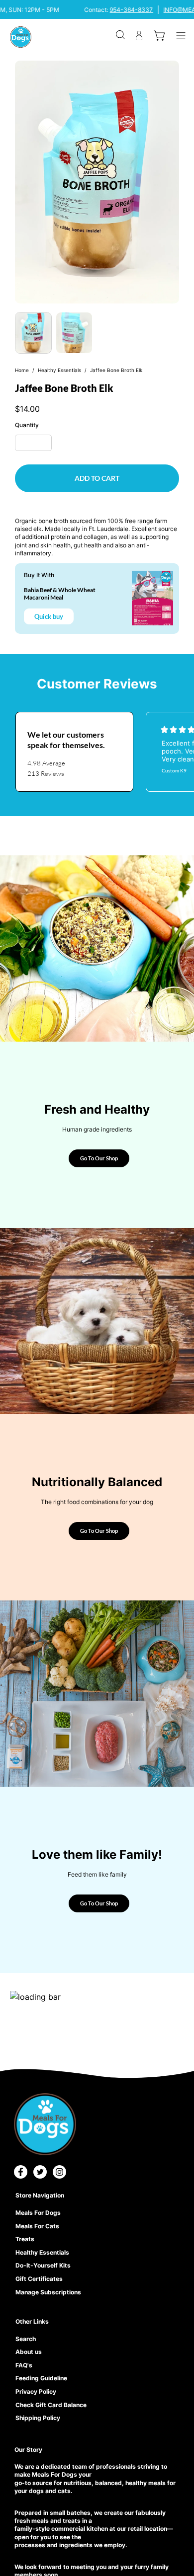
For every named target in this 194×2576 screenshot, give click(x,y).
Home (22, 370)
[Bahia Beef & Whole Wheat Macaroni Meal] (152, 598)
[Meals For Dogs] (21, 37)
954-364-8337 (132, 10)
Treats (25, 2239)
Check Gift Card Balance (51, 2405)
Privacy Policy (36, 2391)
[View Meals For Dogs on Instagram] (59, 2172)
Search (26, 2339)
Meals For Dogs (38, 2213)
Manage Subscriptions (48, 2292)
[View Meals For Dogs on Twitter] (40, 2172)
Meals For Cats (37, 2226)
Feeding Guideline (41, 2378)
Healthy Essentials (59, 370)
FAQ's (24, 2365)
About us (29, 2352)
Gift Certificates (39, 2279)
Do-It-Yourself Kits (43, 2265)
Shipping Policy (38, 2418)
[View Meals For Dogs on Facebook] (21, 2172)
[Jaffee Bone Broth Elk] (33, 333)
